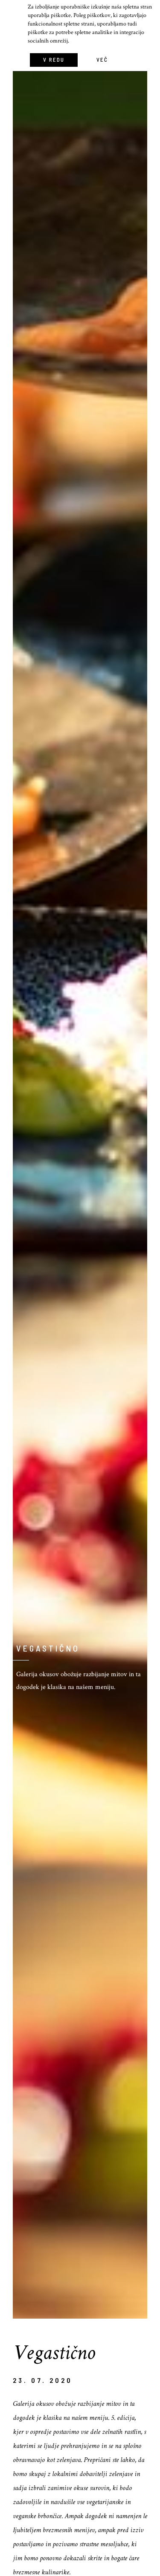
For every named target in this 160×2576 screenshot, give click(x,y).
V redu (54, 60)
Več (102, 60)
